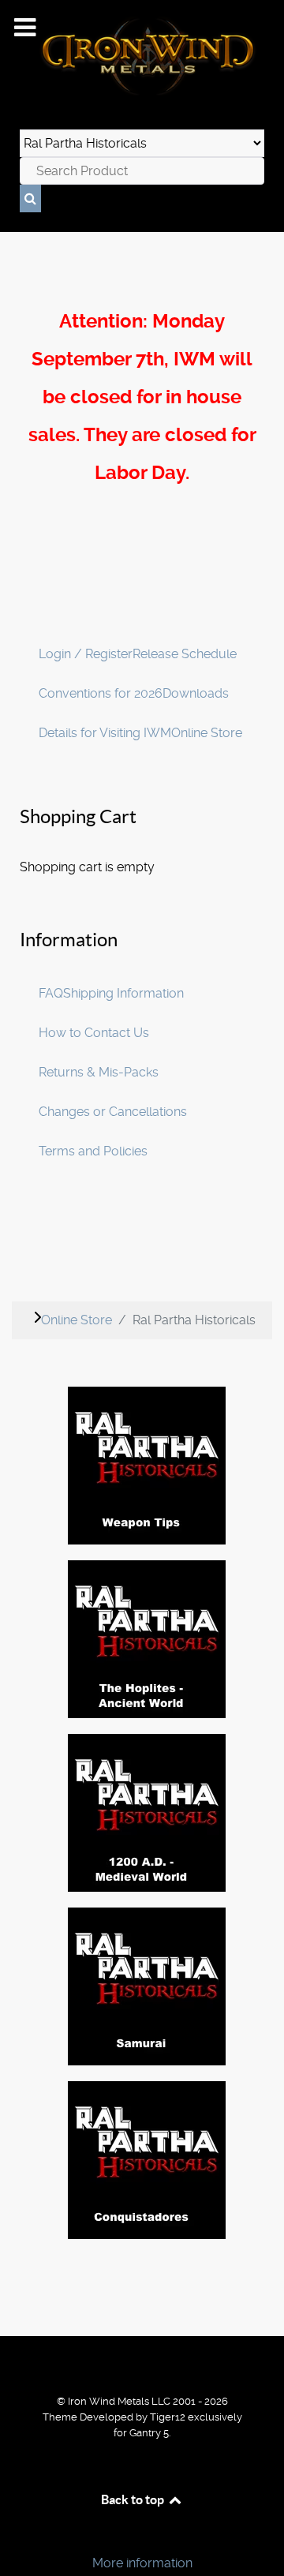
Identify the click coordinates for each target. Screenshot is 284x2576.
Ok (17, 2536)
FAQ (51, 993)
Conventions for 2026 (101, 693)
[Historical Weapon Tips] (147, 1465)
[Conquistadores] (147, 2160)
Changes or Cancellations (113, 1112)
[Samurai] (147, 1986)
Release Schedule (185, 654)
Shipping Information (123, 993)
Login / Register (86, 654)
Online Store (207, 733)
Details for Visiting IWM (105, 733)
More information (142, 2563)
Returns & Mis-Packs (99, 1072)
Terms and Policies (93, 1151)
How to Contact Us (94, 1033)
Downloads (196, 693)
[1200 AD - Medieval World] (147, 1812)
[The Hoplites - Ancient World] (147, 1639)
